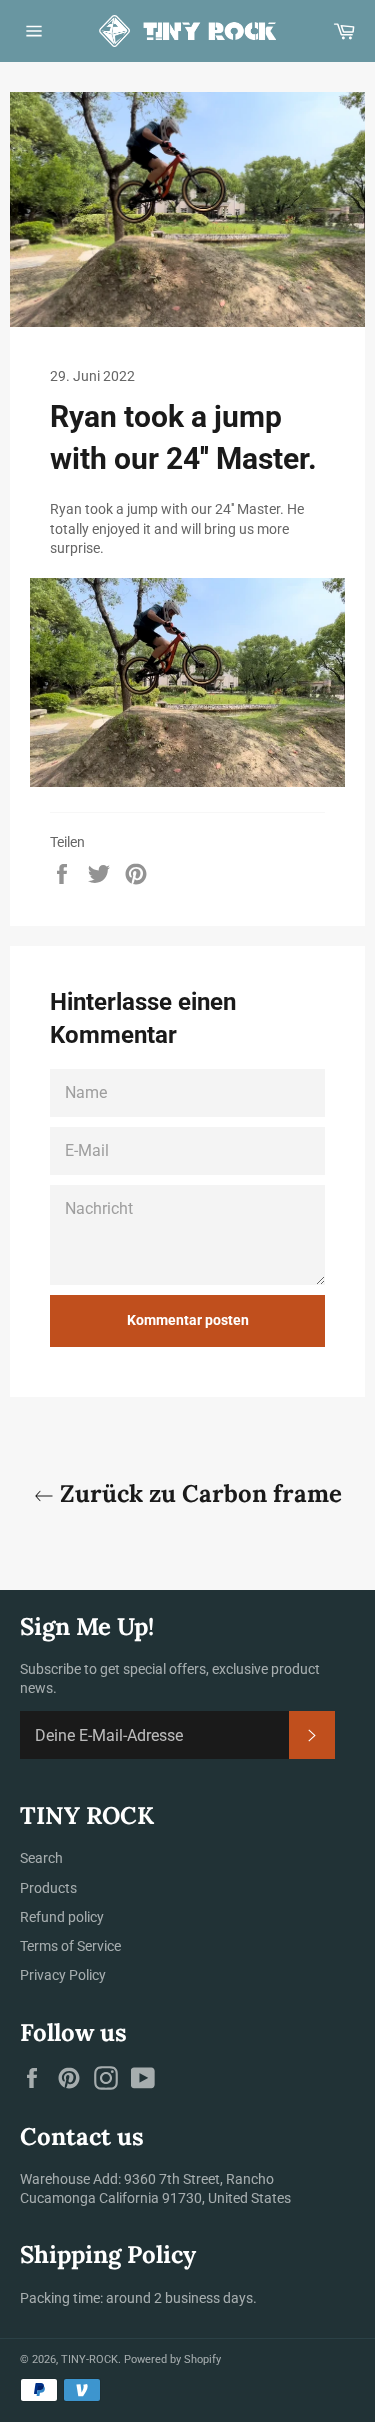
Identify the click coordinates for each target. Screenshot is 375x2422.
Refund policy (62, 1917)
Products (48, 1888)
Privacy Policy (63, 1975)
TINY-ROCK (89, 2359)
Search (41, 1858)
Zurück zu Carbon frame (198, 1493)
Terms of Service (70, 1946)
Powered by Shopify (172, 2359)
